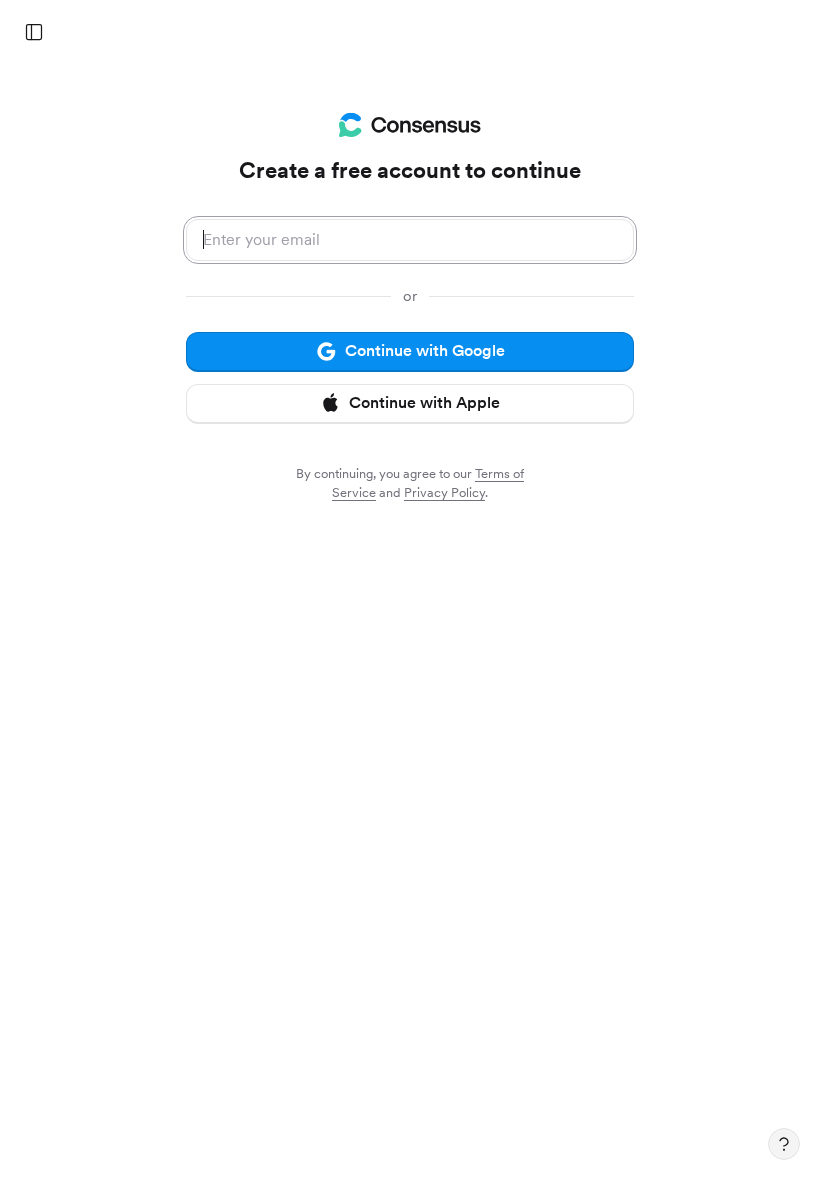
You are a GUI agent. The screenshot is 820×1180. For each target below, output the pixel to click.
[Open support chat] (784, 1144)
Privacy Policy (444, 492)
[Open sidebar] (34, 32)
